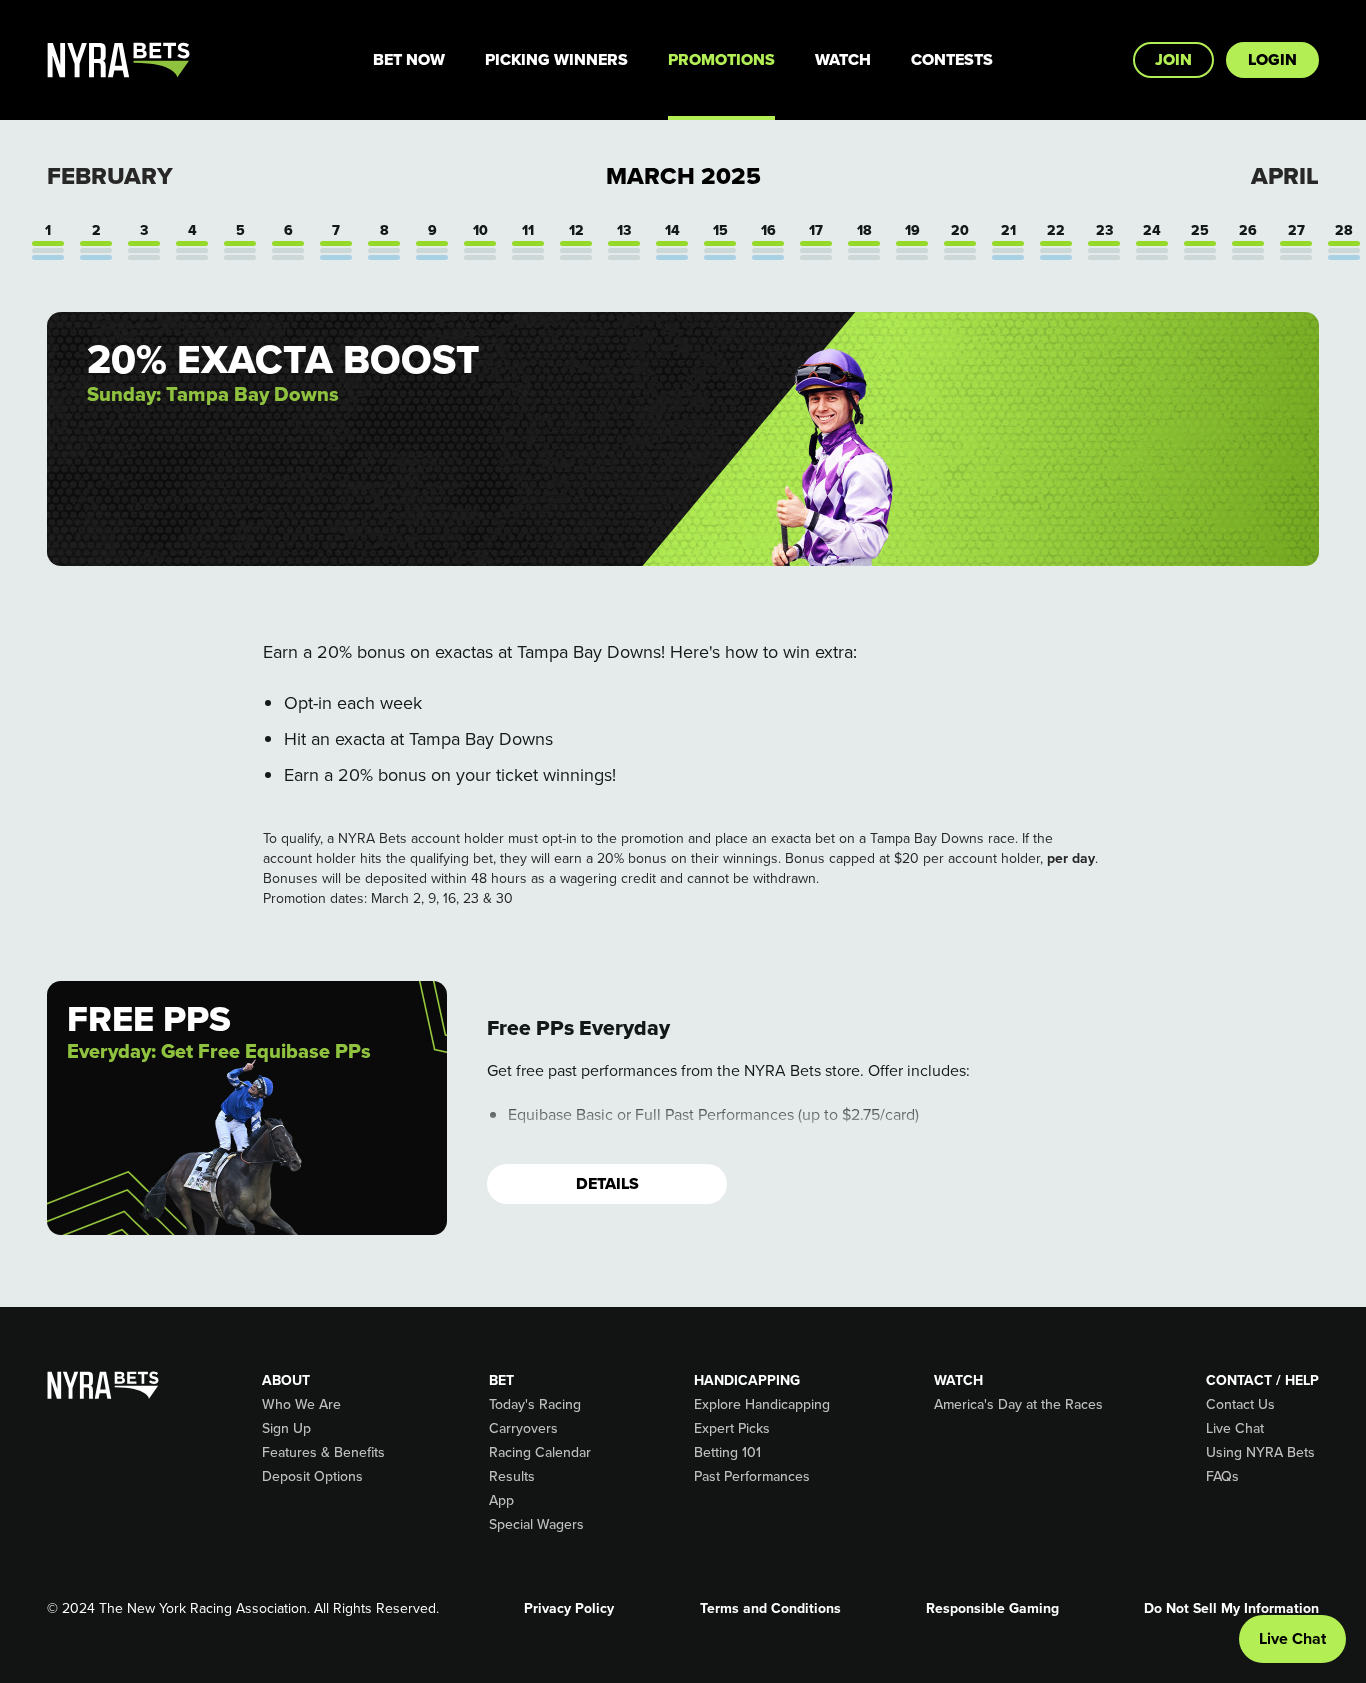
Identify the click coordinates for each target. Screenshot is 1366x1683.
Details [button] (607, 1183)
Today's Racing (535, 1405)
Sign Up (286, 1429)
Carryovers (523, 1429)
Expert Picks (732, 1429)
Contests (952, 59)
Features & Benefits (323, 1453)
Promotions (721, 59)
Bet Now (409, 59)
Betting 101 (727, 1453)
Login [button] (1272, 59)
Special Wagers (536, 1525)
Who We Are (301, 1405)
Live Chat (1235, 1429)
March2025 (683, 176)
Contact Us (1240, 1405)
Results (512, 1477)
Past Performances (752, 1477)
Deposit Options (312, 1477)
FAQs (1222, 1477)
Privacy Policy (569, 1609)
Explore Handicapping (762, 1405)
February (110, 176)
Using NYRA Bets (1260, 1453)
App (501, 1501)
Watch (843, 59)
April (1285, 176)
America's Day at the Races (1018, 1405)
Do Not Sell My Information (1231, 1609)
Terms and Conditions (770, 1609)
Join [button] (1173, 59)
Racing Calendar (540, 1453)
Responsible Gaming (992, 1609)
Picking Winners (556, 59)
